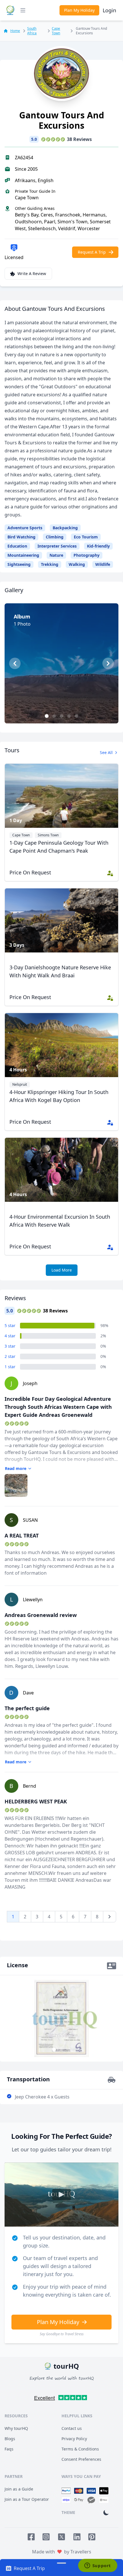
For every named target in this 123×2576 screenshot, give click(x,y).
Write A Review (32, 273)
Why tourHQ (16, 2428)
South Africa (32, 31)
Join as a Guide (19, 2489)
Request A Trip (92, 252)
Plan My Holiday (79, 10)
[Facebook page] (31, 2537)
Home (15, 31)
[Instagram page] (46, 2537)
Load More (62, 1270)
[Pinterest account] (92, 2537)
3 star (10, 1346)
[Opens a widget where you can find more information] (98, 2566)
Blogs (10, 2439)
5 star (10, 1325)
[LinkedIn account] (77, 2537)
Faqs (9, 2449)
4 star (10, 1336)
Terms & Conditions (80, 2449)
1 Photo (64, 711)
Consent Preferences (81, 2459)
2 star (10, 1356)
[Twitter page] (61, 2537)
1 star (10, 1367)
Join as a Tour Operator (27, 2499)
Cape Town (56, 31)
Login (109, 10)
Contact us (72, 2428)
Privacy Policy (74, 2439)
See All (106, 752)
